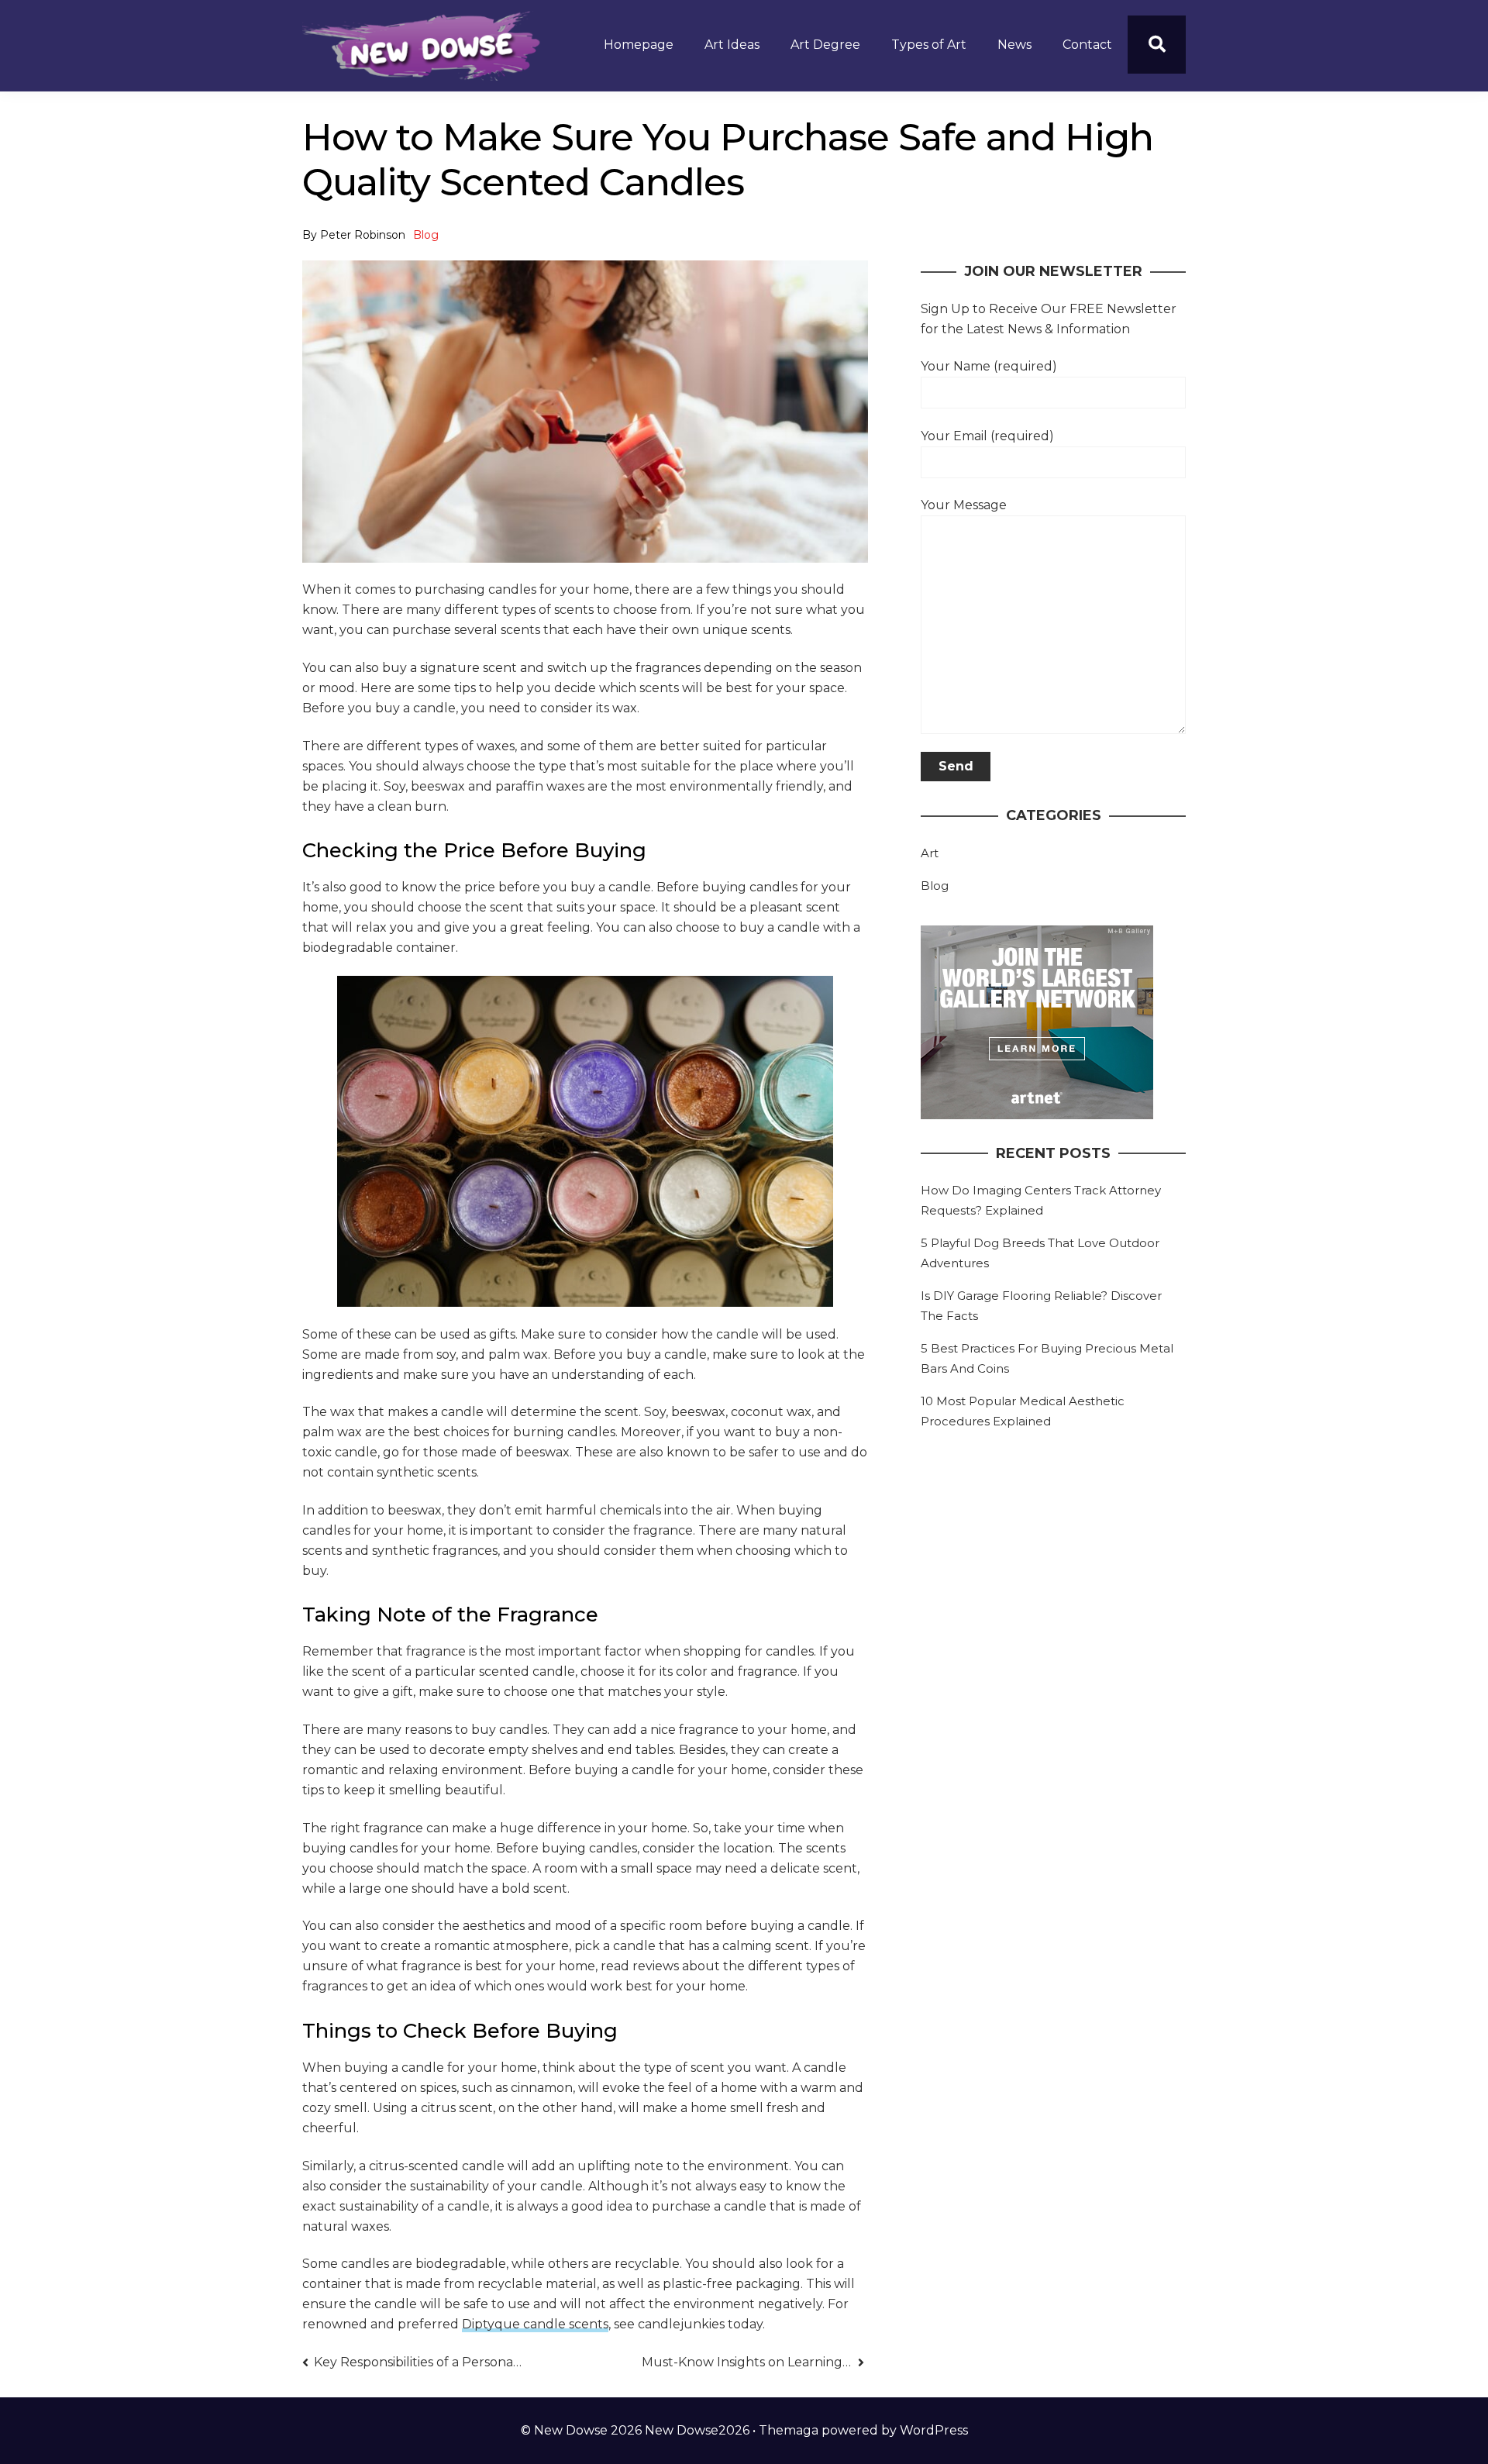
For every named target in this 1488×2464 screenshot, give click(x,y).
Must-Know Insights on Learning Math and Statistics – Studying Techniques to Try (753, 2362)
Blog (426, 235)
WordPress (934, 2430)
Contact (1087, 45)
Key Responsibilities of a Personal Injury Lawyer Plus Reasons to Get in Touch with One (419, 2362)
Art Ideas (732, 45)
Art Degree (825, 45)
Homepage (639, 45)
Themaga (789, 2430)
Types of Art (929, 45)
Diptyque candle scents (535, 2324)
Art (930, 853)
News (1014, 45)
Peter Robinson (363, 235)
